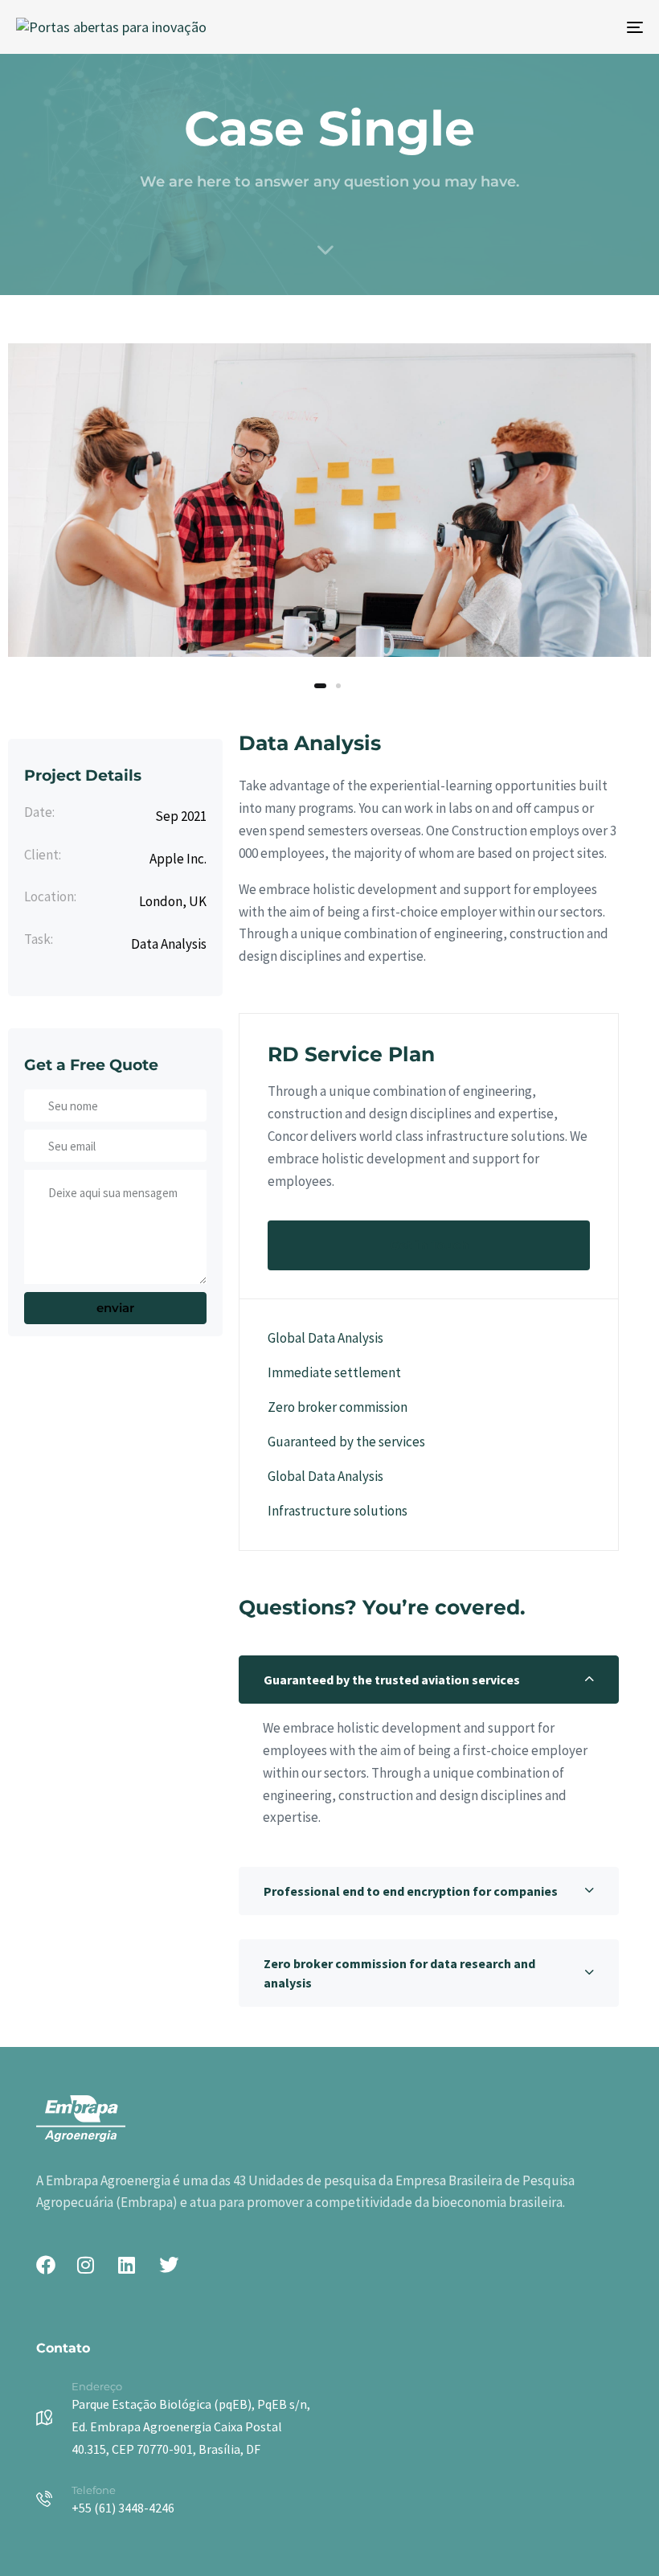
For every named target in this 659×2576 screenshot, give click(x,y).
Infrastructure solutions (338, 1511)
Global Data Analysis (325, 1338)
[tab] (429, 1680)
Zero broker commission (338, 1407)
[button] (429, 1680)
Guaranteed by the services (346, 1442)
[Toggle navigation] (538, 27)
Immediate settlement (334, 1372)
